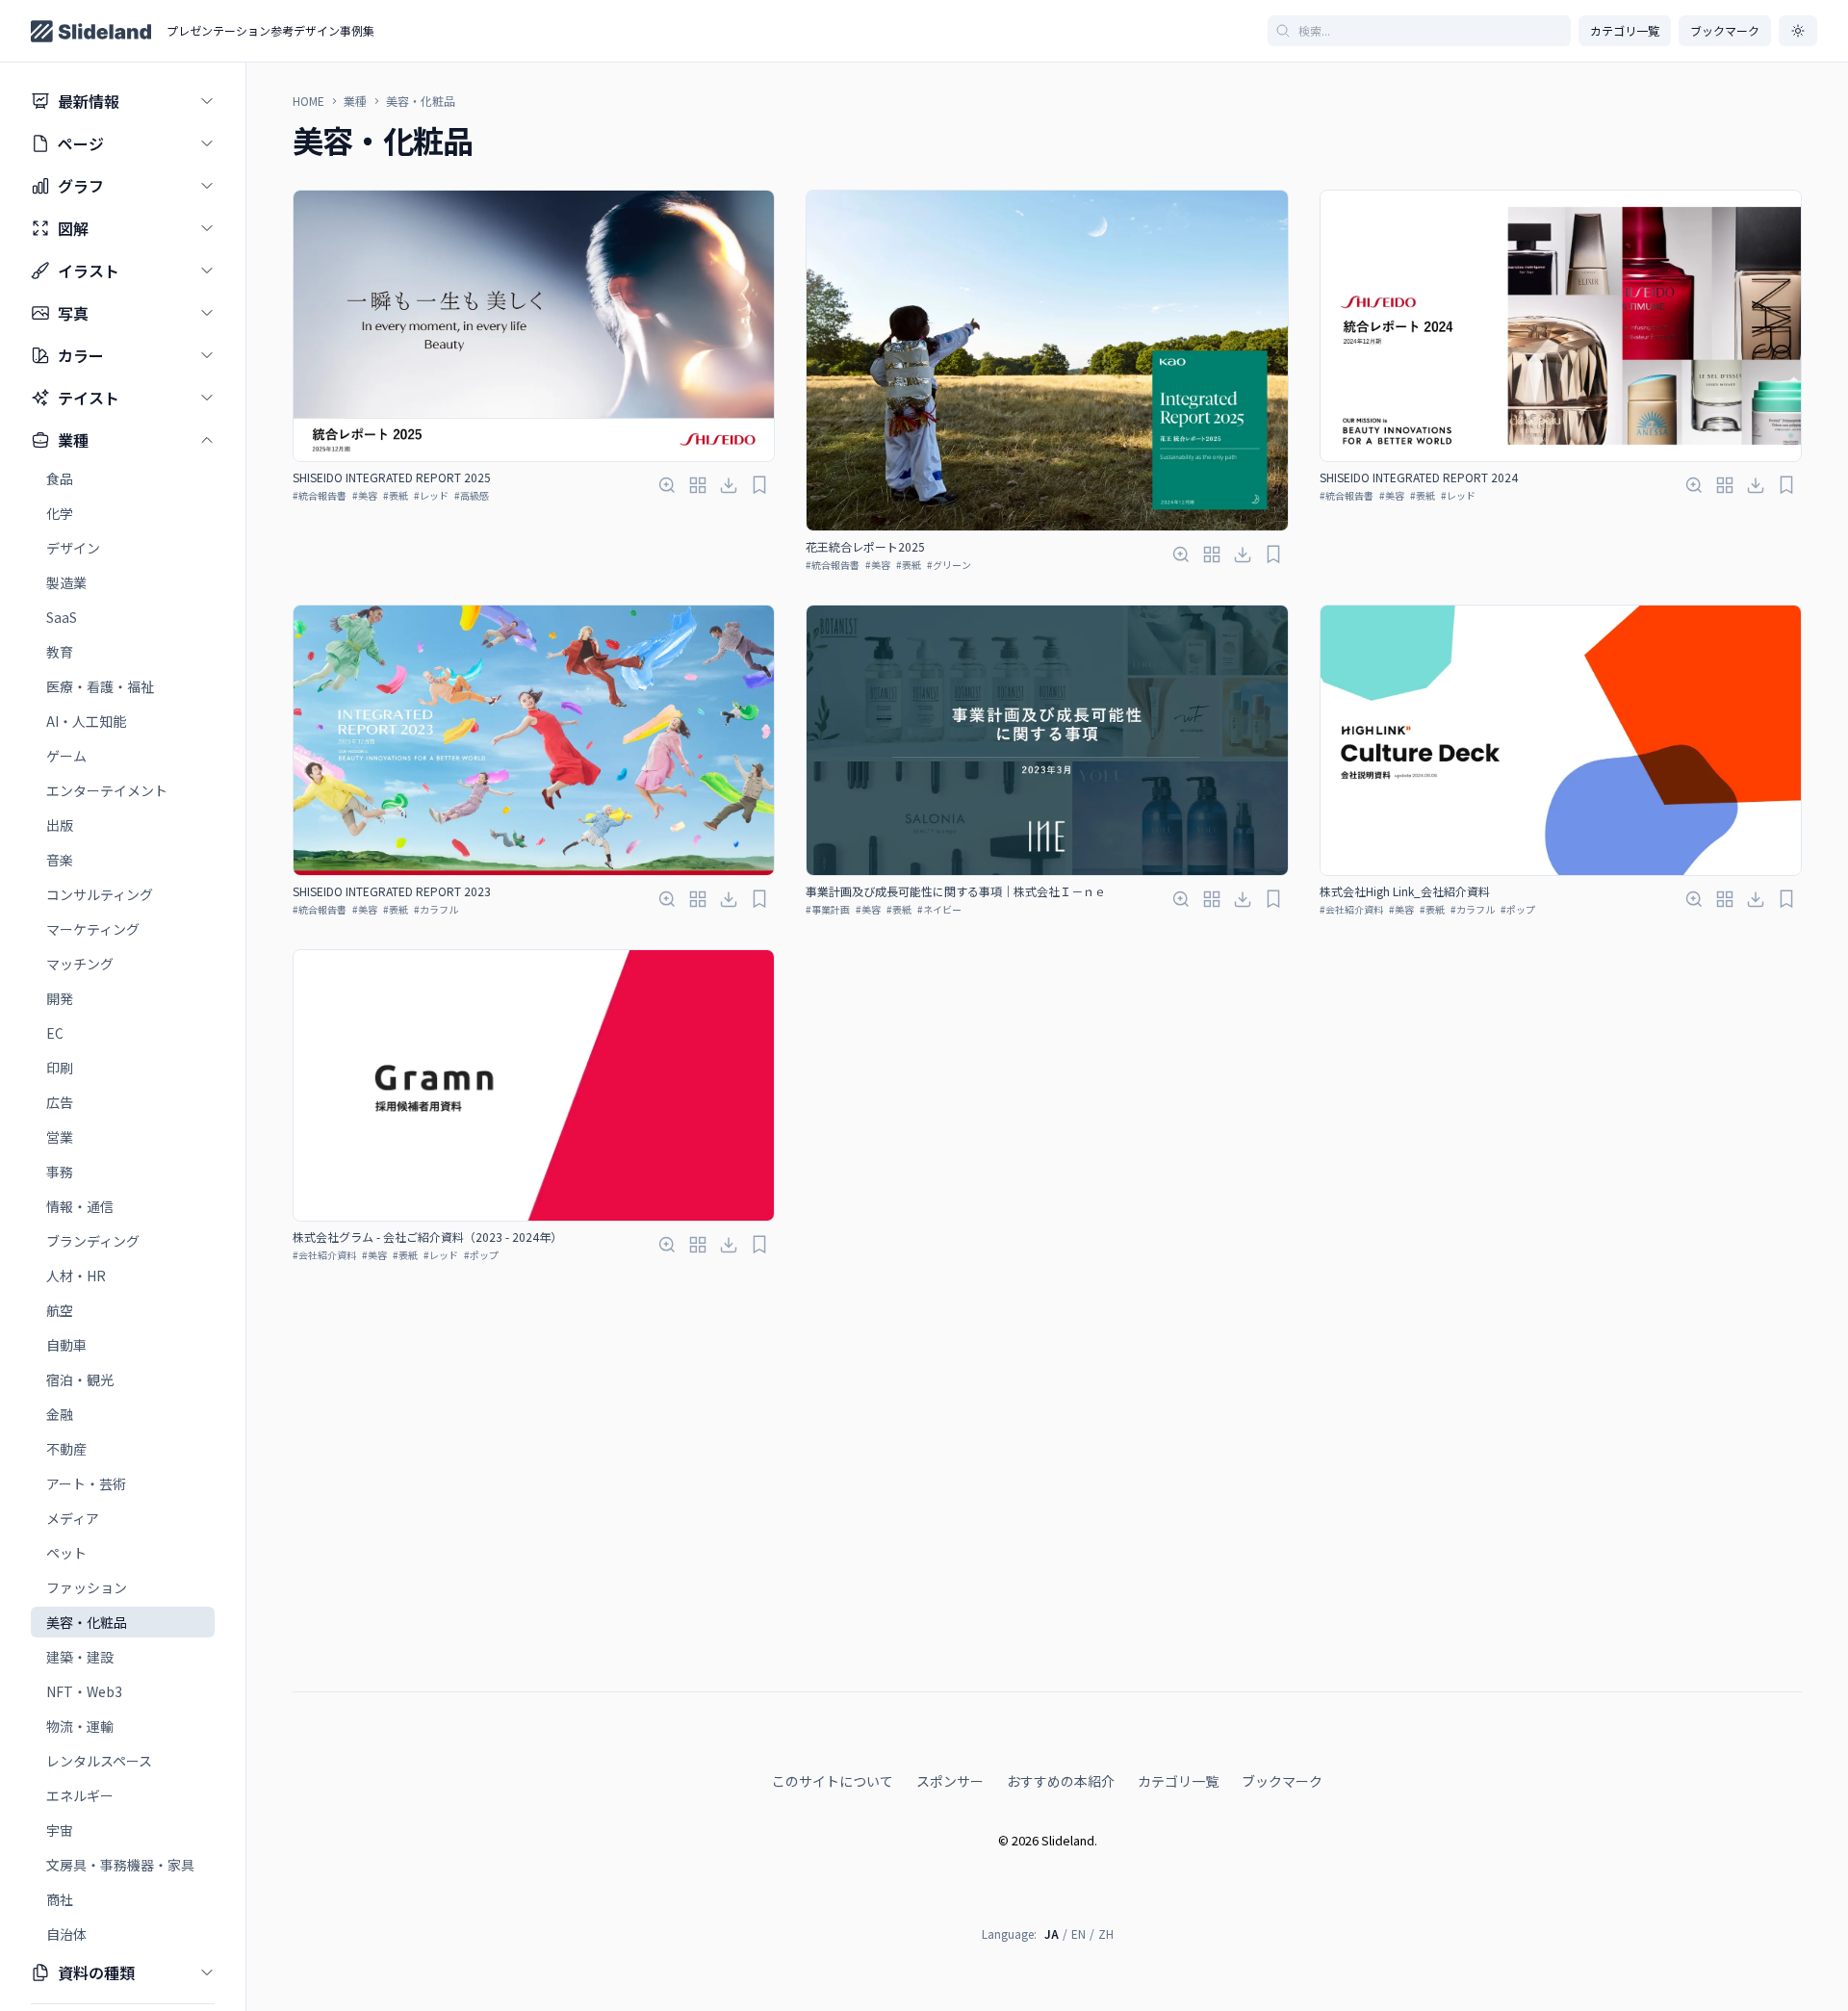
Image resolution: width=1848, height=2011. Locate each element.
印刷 (60, 1068)
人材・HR (76, 1276)
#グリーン (949, 565)
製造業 (66, 582)
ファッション (87, 1587)
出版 (60, 825)
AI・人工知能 (86, 721)
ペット (66, 1553)
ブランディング (93, 1241)
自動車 (66, 1345)
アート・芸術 (86, 1483)
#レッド (431, 495)
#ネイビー (939, 909)
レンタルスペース (99, 1761)
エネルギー (80, 1795)
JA (1052, 1934)
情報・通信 (80, 1206)
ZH (1106, 1934)
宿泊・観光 (80, 1379)
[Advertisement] (1047, 1629)
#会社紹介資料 (1351, 909)
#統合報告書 (320, 495)
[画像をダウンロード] (729, 485)
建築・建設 (80, 1657)
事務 (60, 1172)
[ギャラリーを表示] (698, 485)
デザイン (73, 548)
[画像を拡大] (667, 485)
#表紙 (396, 495)
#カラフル (436, 909)
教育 (60, 652)
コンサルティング (100, 894)
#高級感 (472, 495)
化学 (60, 513)
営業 (60, 1137)
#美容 (365, 495)
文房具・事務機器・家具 (120, 1865)
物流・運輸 (80, 1726)
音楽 (60, 860)
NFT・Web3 (84, 1691)
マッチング (80, 964)
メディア (73, 1518)
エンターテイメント (107, 790)
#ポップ (1518, 909)
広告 (60, 1102)
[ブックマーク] (759, 485)
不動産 (66, 1449)
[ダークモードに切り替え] (1798, 31)
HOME (308, 101)
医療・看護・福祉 (100, 686)
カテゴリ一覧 (1625, 30)
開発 (60, 998)
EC (55, 1033)
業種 (355, 101)
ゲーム (66, 756)
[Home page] (91, 31)
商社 (60, 1899)
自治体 (66, 1934)
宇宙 (60, 1830)
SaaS (62, 617)
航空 (60, 1310)
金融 (60, 1414)
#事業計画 (828, 909)
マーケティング (93, 929)
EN (1078, 1934)
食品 (60, 478)
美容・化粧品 (87, 1622)
